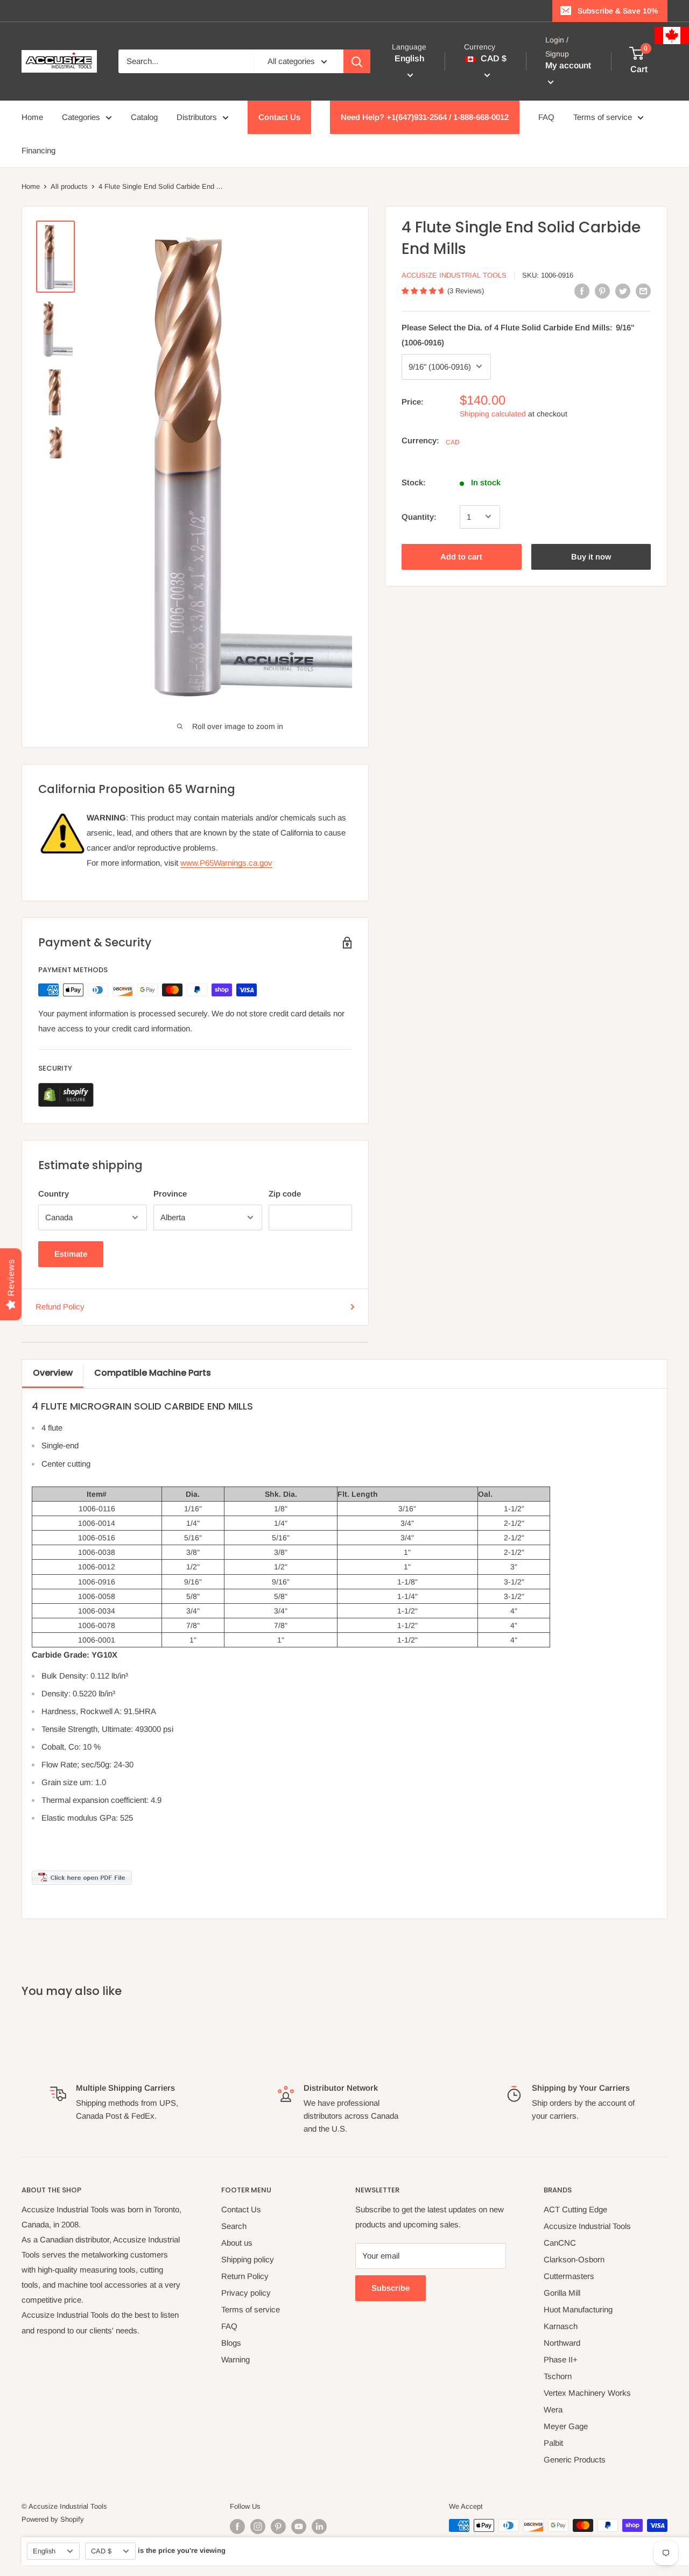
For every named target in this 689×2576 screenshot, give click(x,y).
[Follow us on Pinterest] (278, 2527)
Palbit (553, 2443)
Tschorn (558, 2376)
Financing (38, 150)
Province (170, 1194)
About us (237, 2243)
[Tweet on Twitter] (623, 291)
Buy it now (591, 556)
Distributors (197, 117)
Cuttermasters (569, 2276)
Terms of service (603, 117)
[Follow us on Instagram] (258, 2527)
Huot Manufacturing (578, 2309)
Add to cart (461, 556)
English (44, 2551)
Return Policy (245, 2276)
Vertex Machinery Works (587, 2393)
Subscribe (391, 2288)
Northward (562, 2343)
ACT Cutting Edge (575, 2209)
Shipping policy (248, 2259)
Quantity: (419, 516)
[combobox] (186, 61)
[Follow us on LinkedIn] (319, 2527)
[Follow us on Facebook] (237, 2527)
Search (234, 2226)
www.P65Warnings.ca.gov (226, 863)
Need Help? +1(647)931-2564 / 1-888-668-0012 (425, 117)
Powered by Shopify (53, 2519)
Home (32, 117)
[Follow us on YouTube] (299, 2527)
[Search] (357, 61)
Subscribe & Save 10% (618, 11)
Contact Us (279, 117)
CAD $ (101, 2551)
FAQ (546, 117)
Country (54, 1194)
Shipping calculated (493, 413)
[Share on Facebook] (582, 291)
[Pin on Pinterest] (602, 291)
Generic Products (575, 2460)
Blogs (231, 2343)
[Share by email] (643, 291)
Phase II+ (561, 2359)
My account (568, 66)
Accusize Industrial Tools (454, 275)
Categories (81, 117)
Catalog (144, 117)
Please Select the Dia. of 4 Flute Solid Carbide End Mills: (518, 334)
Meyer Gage (566, 2426)
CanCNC (560, 2243)
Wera (553, 2409)
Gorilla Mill (562, 2293)
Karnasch (561, 2326)
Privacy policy (246, 2293)
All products (69, 186)
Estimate (71, 1254)
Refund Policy (60, 1307)
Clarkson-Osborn (574, 2259)
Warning (235, 2359)
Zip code (285, 1194)
